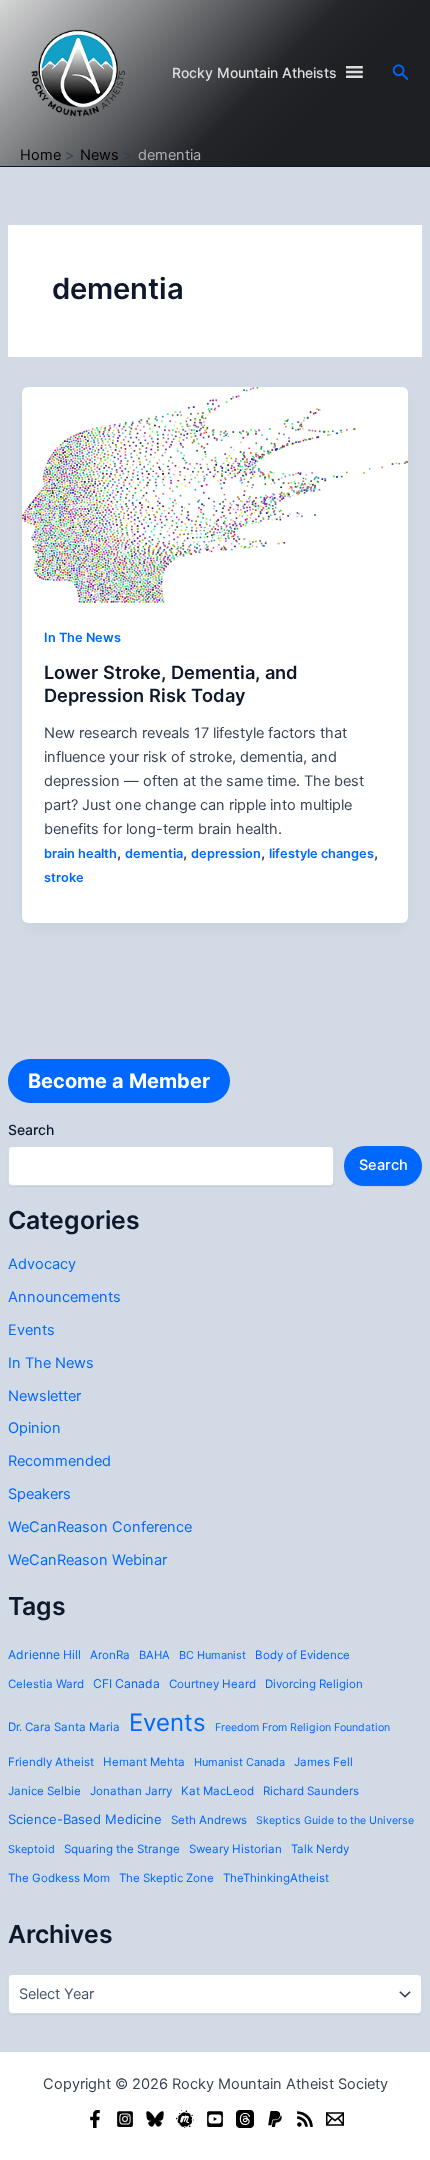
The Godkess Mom (59, 1878)
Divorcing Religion (314, 1684)
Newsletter (44, 1396)
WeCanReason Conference (100, 1527)
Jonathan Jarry (131, 1791)
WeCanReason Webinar (87, 1560)
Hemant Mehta (144, 1762)
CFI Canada (126, 1683)
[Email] (335, 2119)
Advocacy (42, 1264)
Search (31, 1129)
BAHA (154, 1655)
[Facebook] (95, 2119)
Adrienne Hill (44, 1654)
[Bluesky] (155, 2119)
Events (31, 1330)
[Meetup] (185, 2119)
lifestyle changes (321, 853)
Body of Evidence (302, 1655)
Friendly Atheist (51, 1762)
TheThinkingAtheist (276, 1878)
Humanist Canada (239, 1762)
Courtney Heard (212, 1684)
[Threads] (245, 2119)
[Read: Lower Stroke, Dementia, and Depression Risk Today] (214, 494)
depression (226, 853)
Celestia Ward (46, 1684)
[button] (401, 72)
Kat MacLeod (217, 1791)
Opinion (34, 1428)
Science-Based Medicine (85, 1819)
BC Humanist (212, 1655)
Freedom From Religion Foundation (302, 1727)
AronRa (110, 1655)
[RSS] (305, 2119)
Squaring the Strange (122, 1849)
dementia (154, 853)
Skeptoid (31, 1849)
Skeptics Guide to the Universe (335, 1820)
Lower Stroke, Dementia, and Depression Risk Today (171, 684)
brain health (80, 853)
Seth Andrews (209, 1820)
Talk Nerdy (320, 1849)
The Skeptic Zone (166, 1878)
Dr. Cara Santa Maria (64, 1727)
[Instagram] (125, 2119)
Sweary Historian (235, 1849)
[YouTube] (215, 2119)
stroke (64, 877)
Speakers (39, 1494)
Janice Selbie (44, 1791)
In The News (51, 1363)
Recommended (59, 1461)
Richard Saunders (311, 1791)
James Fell (323, 1762)
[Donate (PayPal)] (275, 2119)
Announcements (64, 1297)
